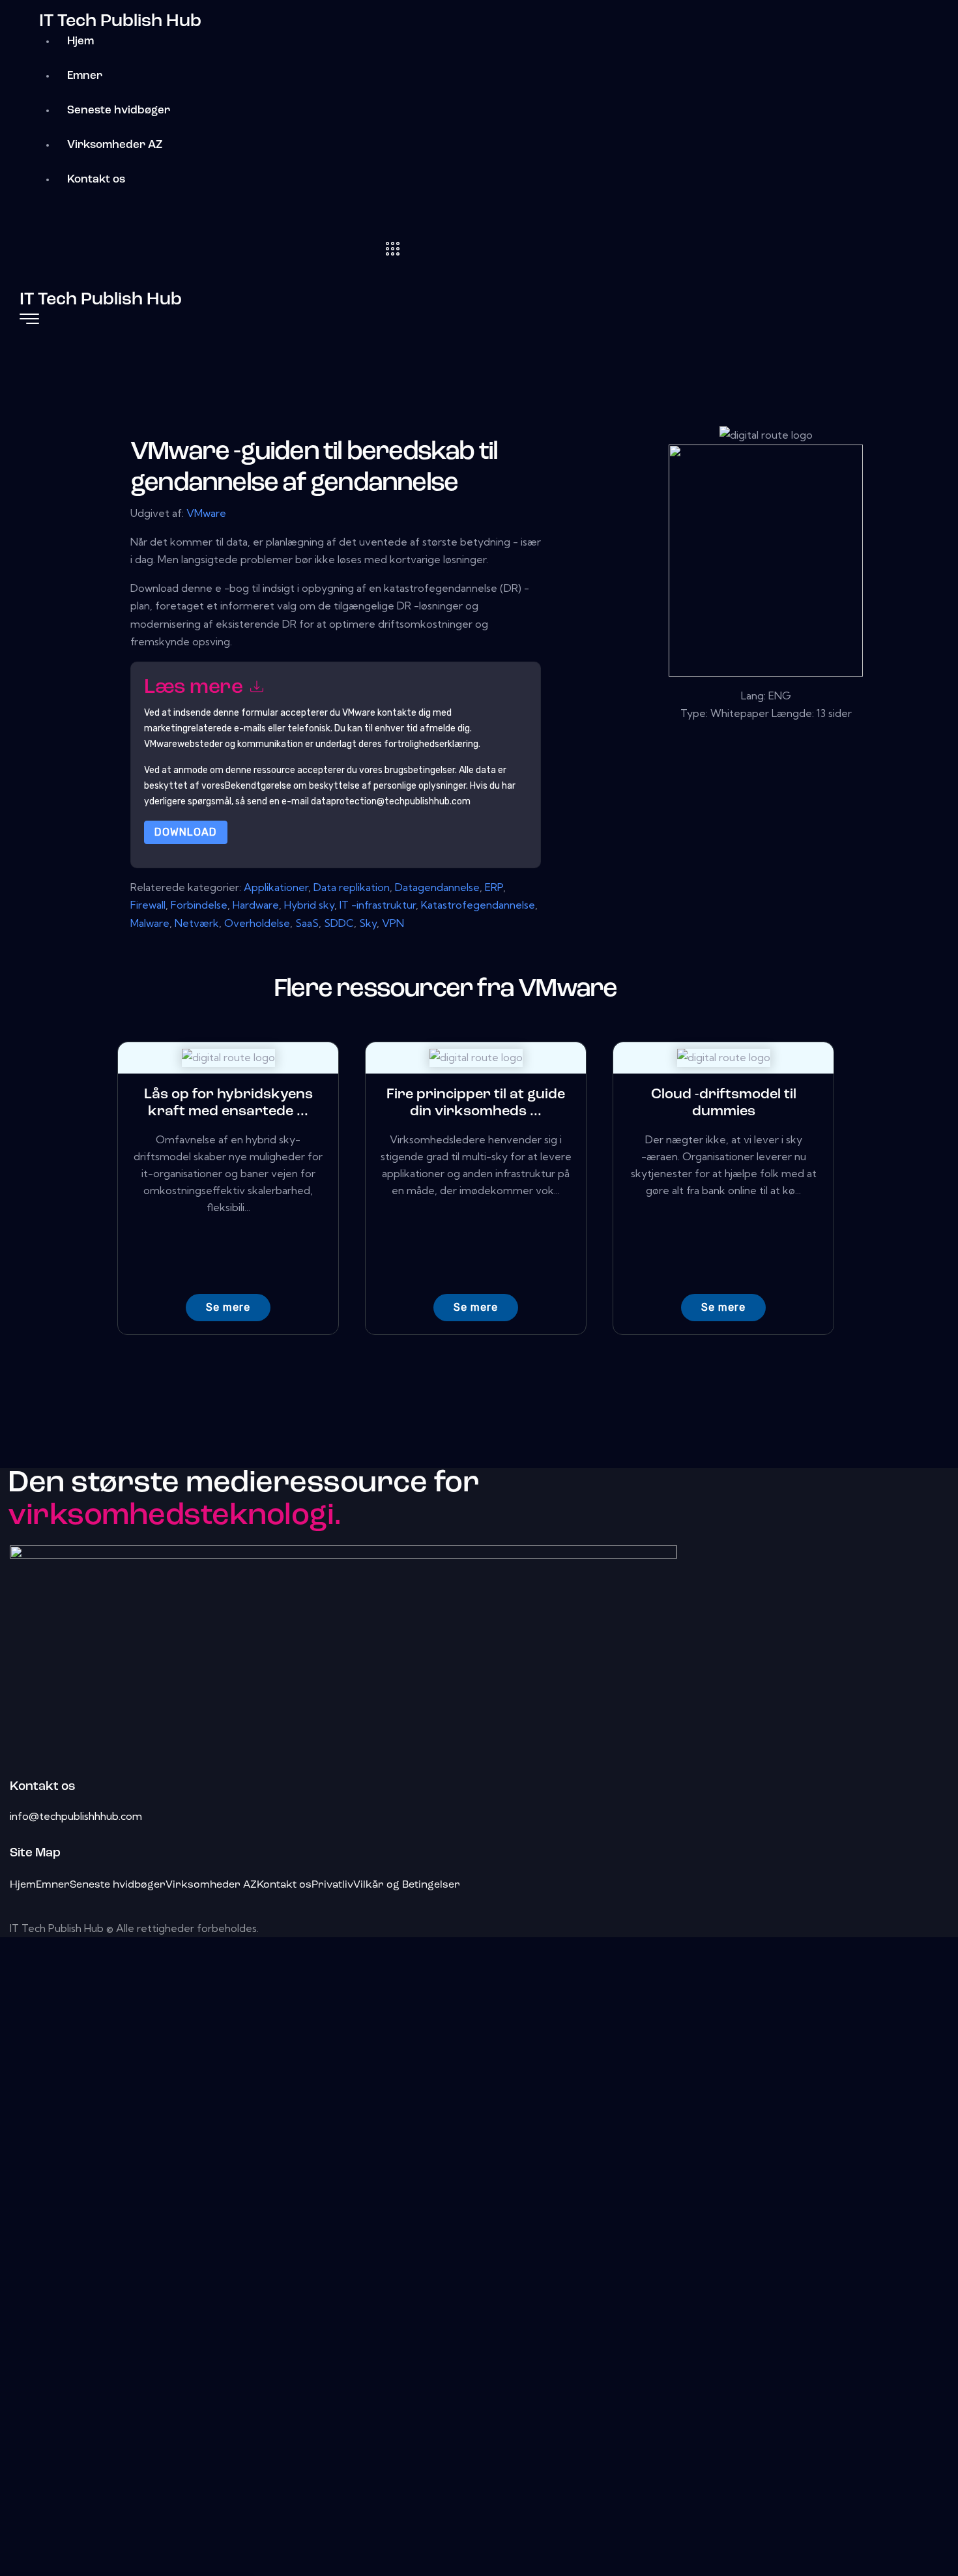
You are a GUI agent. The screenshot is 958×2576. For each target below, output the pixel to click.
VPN (393, 923)
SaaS (307, 923)
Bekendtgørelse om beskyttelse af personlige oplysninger (345, 786)
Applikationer (276, 887)
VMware (206, 513)
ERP (494, 887)
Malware (150, 923)
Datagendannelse (437, 887)
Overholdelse (257, 923)
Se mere (228, 1307)
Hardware (256, 905)
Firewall (148, 905)
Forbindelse (199, 905)
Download (186, 832)
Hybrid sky (309, 905)
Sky (368, 923)
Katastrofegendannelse (478, 905)
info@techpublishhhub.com (76, 1816)
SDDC (339, 923)
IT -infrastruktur (378, 905)
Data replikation (352, 887)
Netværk (197, 923)
